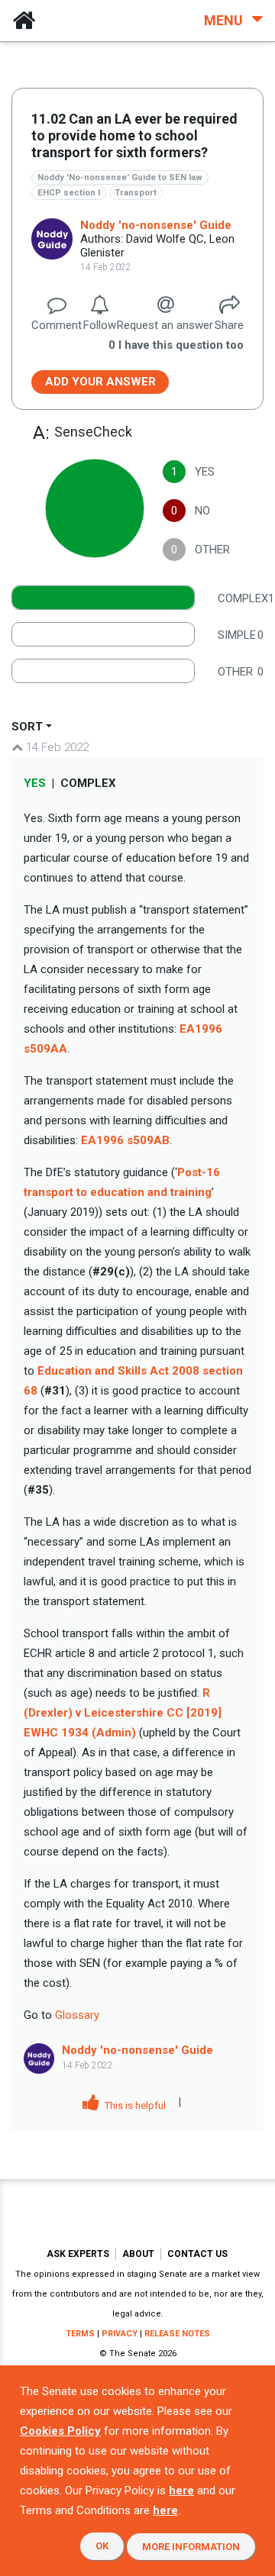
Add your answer (100, 382)
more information (191, 2547)
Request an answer (165, 325)
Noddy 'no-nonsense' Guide (156, 225)
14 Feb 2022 (56, 747)
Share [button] (229, 325)
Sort (27, 727)
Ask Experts (78, 2254)
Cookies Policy (60, 2431)
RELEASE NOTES (177, 2334)
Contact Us (197, 2254)
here (181, 2491)
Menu (225, 20)
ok (102, 2546)
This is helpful (134, 2105)
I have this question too (176, 345)
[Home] (24, 21)
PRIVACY (120, 2334)
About (138, 2254)
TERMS (80, 2334)
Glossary (77, 2015)
